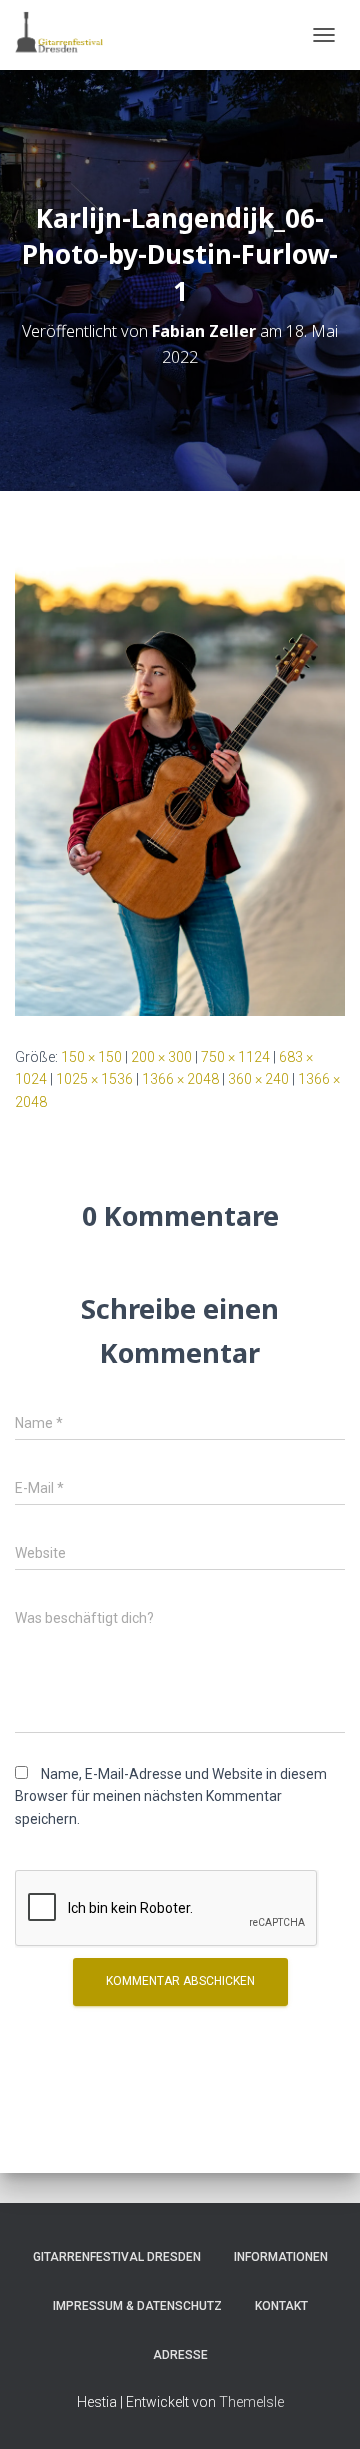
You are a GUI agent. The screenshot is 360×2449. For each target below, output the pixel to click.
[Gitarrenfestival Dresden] (66, 35)
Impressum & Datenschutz (137, 2306)
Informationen (281, 2257)
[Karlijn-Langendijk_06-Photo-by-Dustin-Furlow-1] (180, 767)
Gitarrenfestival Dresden (117, 2257)
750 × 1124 (235, 1057)
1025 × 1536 (94, 1079)
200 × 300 (161, 1057)
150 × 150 (91, 1057)
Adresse (180, 2355)
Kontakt (281, 2306)
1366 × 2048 (180, 1079)
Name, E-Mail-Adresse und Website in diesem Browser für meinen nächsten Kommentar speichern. (171, 1796)
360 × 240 (258, 1079)
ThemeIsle (251, 2402)
